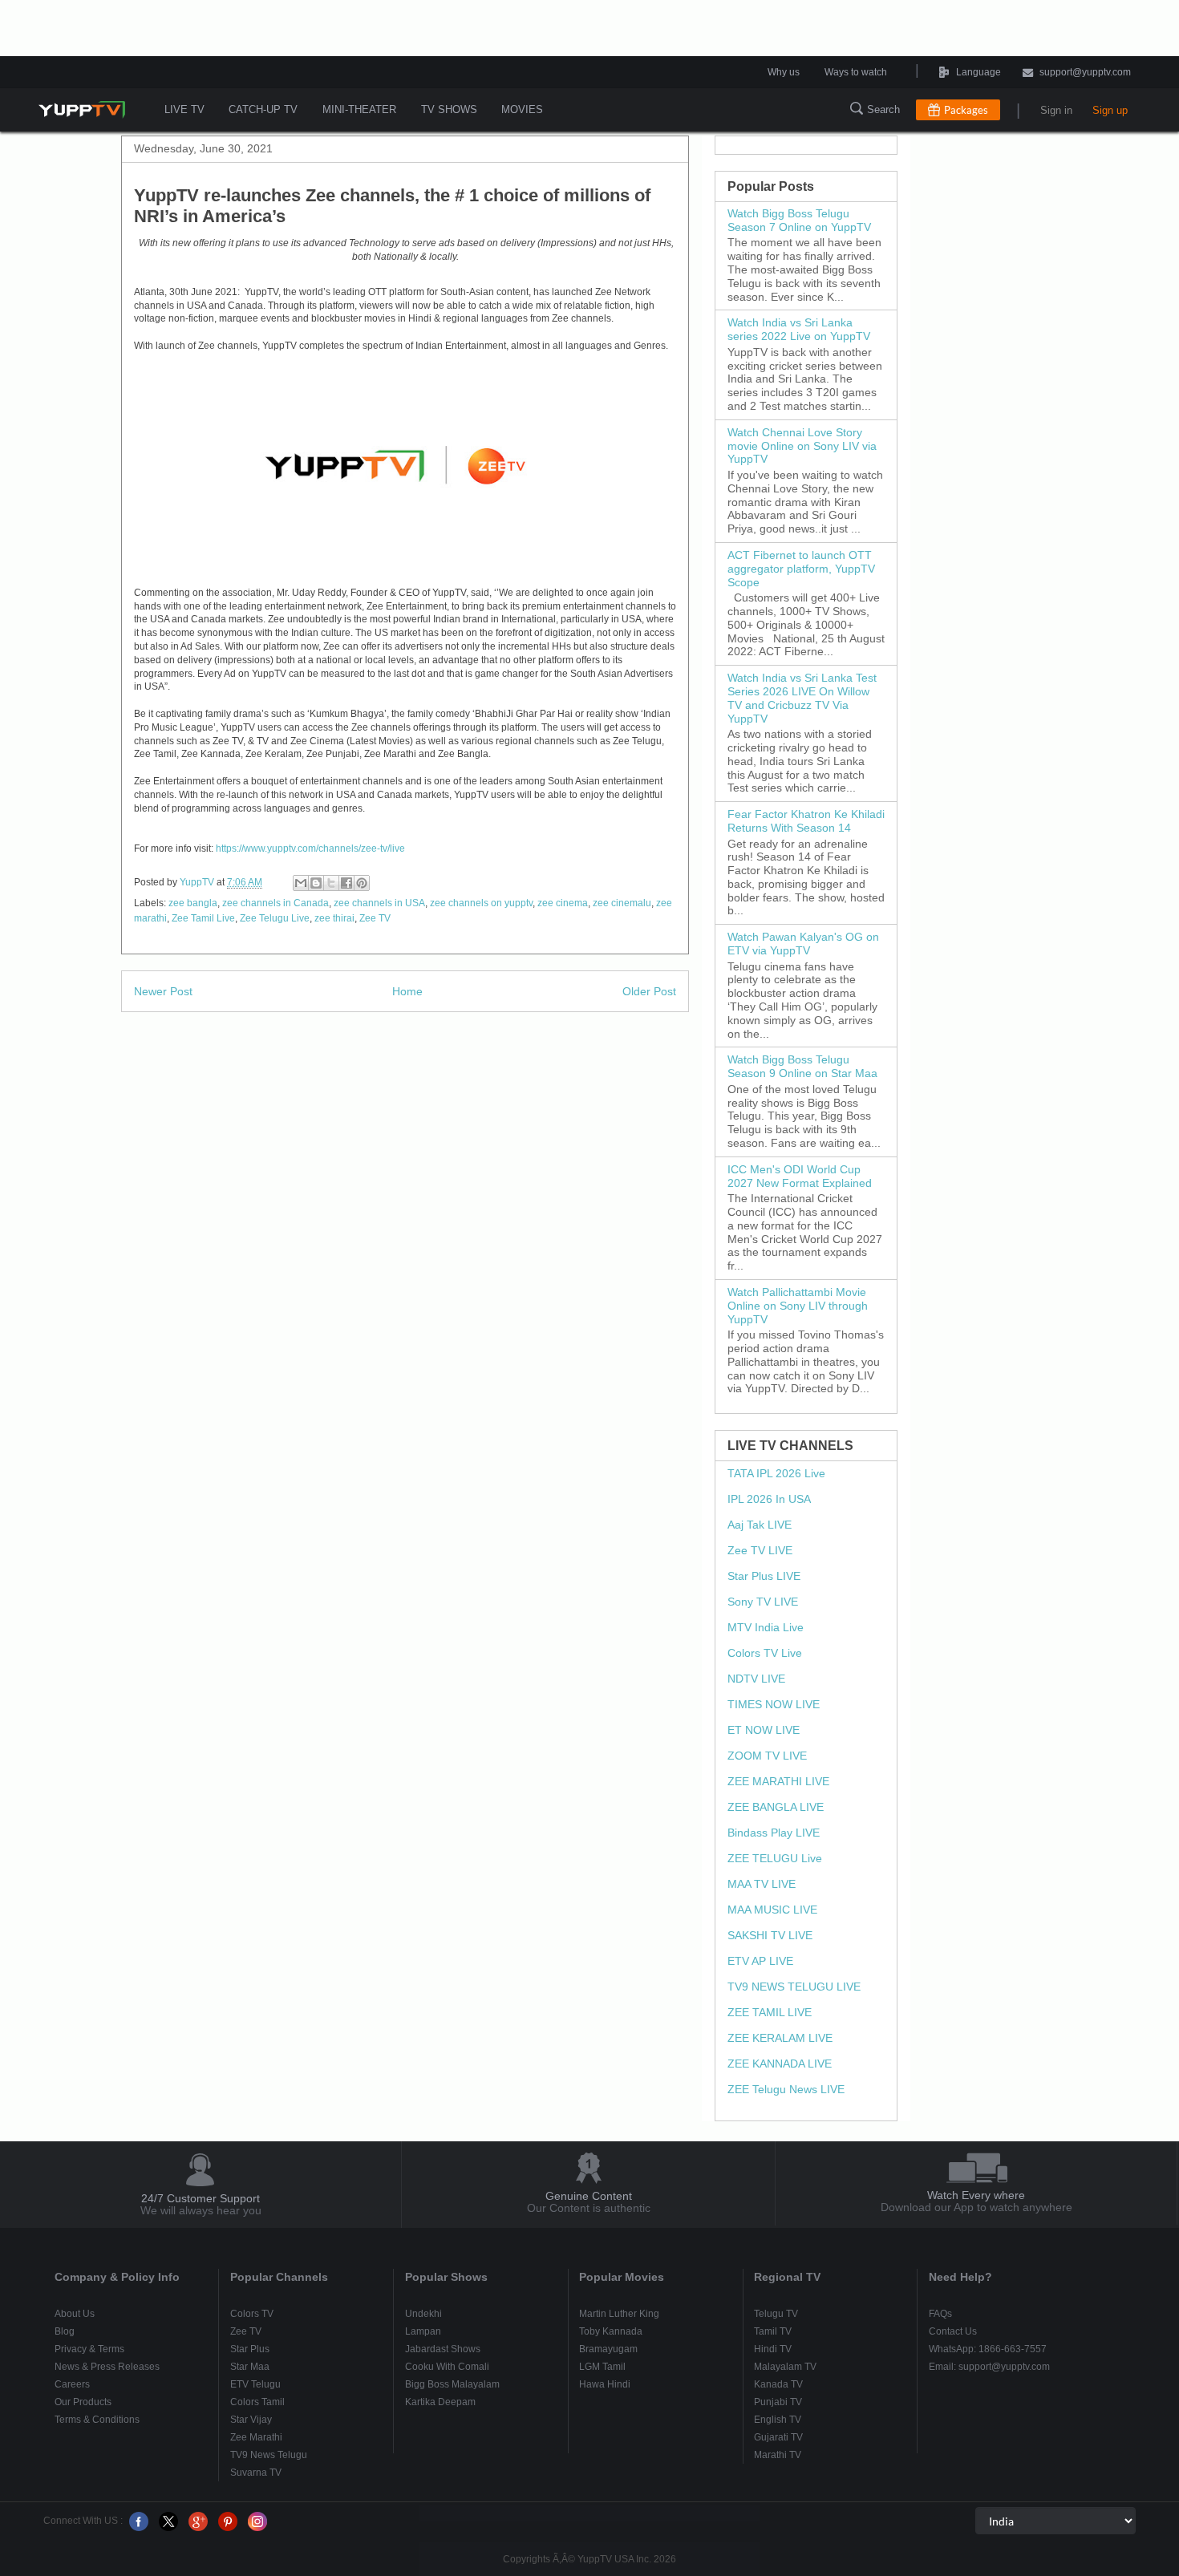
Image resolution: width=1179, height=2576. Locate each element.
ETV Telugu (255, 2384)
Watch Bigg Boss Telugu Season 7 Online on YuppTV (799, 220)
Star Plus (250, 2349)
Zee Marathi (256, 2437)
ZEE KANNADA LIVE (780, 2064)
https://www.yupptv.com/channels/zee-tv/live (310, 849)
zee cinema (563, 903)
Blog (65, 2331)
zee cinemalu (622, 903)
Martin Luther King (619, 2314)
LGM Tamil (602, 2367)
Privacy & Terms (89, 2349)
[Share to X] (331, 883)
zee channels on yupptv (481, 903)
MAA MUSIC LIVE (772, 1910)
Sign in (1056, 110)
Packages (966, 110)
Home (407, 991)
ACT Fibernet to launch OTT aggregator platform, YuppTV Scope (801, 569)
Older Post (649, 991)
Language (934, 72)
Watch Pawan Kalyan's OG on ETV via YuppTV (803, 944)
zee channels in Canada (276, 903)
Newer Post (163, 991)
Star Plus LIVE (764, 1576)
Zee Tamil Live (203, 918)
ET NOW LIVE (764, 1730)
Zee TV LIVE (760, 1550)
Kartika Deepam (440, 2402)
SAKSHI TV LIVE (770, 1935)
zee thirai (334, 918)
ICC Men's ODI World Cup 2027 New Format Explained (800, 1176)
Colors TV (252, 2314)
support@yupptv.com (1085, 72)
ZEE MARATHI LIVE (778, 1781)
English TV (778, 2420)
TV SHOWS (449, 109)
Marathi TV (778, 2455)
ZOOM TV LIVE (767, 1756)
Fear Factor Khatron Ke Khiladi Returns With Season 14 (806, 821)
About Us (75, 2314)
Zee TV (375, 918)
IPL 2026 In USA (769, 1499)
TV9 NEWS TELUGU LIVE (794, 1987)
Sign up (1110, 110)
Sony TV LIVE (763, 1602)
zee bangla (193, 903)
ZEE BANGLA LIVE (776, 1807)
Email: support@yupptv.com (989, 2367)
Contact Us (953, 2331)
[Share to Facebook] (346, 883)
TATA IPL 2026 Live (776, 1473)
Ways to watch (856, 72)
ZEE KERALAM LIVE (780, 2038)
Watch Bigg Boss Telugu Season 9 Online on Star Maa (802, 1066)
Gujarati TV (778, 2437)
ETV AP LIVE (760, 1961)
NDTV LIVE (756, 1679)
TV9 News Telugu (269, 2455)
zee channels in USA (379, 903)
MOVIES (522, 109)
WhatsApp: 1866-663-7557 (988, 2349)
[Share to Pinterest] (362, 883)
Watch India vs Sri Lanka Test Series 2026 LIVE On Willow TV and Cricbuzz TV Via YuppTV (802, 698)
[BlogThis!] (316, 883)
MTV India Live (766, 1627)
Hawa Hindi (605, 2384)
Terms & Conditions (97, 2420)
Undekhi (423, 2314)
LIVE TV (184, 109)
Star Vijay (251, 2420)
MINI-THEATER (359, 109)
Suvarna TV (256, 2473)
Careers (72, 2384)
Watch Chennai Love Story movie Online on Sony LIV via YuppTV (802, 446)
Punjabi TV (778, 2402)
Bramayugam (608, 2349)
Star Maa (250, 2367)
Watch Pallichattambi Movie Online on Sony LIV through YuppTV (798, 1306)
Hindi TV (773, 2349)
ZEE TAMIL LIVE (770, 2012)
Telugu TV (776, 2314)
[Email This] (301, 883)
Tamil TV (773, 2331)
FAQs (940, 2314)
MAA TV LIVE (762, 1884)
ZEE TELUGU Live (775, 1858)
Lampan (423, 2331)
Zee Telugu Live (275, 918)
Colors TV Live (765, 1653)
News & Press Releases (107, 2367)
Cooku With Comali (447, 2367)
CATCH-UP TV (263, 109)
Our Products (83, 2402)
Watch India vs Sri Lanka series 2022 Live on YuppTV (799, 329)
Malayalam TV (785, 2367)
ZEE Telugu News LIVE (786, 2089)
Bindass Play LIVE (774, 1833)
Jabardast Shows (443, 2349)
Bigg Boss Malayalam (452, 2384)
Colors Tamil (257, 2402)
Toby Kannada (611, 2331)
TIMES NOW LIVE (774, 1704)
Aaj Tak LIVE (760, 1525)
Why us (784, 72)
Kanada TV (778, 2384)
